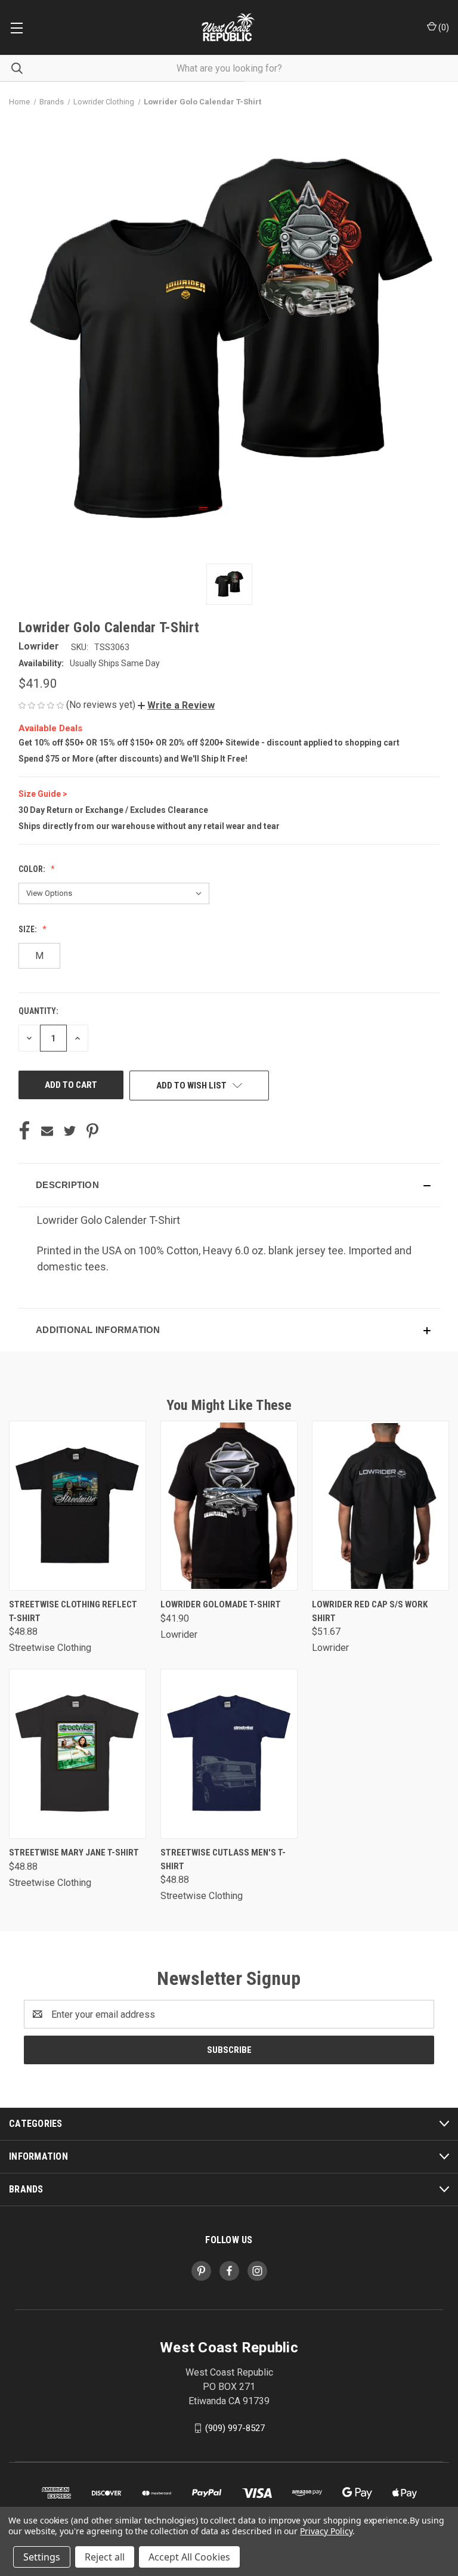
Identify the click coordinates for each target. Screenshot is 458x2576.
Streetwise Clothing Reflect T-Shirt (73, 1611)
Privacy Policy (326, 2531)
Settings (42, 2557)
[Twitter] (70, 1131)
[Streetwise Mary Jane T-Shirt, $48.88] (78, 1754)
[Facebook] (24, 1131)
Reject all (105, 2557)
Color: (33, 869)
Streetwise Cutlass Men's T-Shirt (223, 1859)
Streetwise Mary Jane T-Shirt (74, 1853)
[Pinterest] (92, 1131)
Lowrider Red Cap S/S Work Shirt (370, 1611)
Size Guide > (43, 794)
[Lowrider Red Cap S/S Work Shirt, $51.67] (380, 1506)
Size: (29, 929)
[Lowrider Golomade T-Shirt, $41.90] (229, 1506)
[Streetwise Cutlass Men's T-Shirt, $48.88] (229, 1754)
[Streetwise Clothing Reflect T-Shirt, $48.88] (78, 1506)
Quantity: (38, 1011)
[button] (176, 705)
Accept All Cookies (189, 2557)
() (443, 27)
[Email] (47, 1131)
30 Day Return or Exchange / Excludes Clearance (113, 810)
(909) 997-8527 (235, 2428)
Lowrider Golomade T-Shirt (221, 1604)
